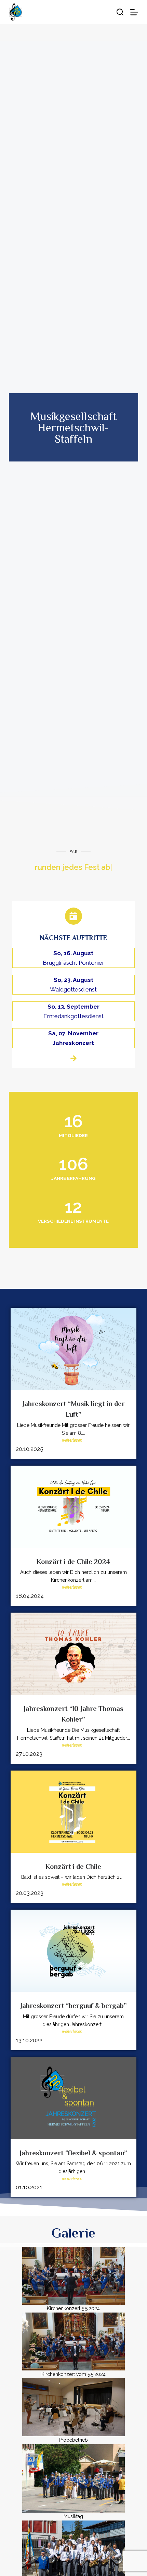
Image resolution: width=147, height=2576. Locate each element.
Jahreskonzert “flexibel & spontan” (73, 2153)
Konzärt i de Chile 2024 (73, 1562)
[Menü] (134, 12)
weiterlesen (72, 1440)
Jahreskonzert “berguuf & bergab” (73, 2006)
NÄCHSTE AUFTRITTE (73, 938)
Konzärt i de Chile (73, 1866)
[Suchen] (120, 12)
